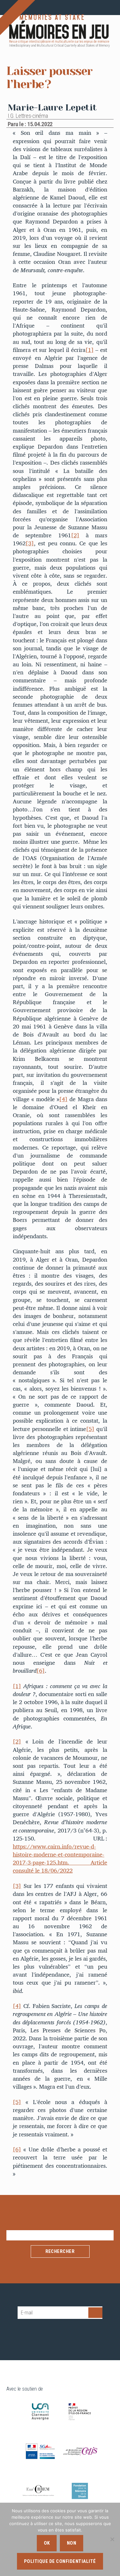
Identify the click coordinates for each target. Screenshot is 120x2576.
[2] (75, 535)
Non (72, 2543)
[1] (90, 350)
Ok (47, 2543)
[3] (30, 543)
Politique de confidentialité (60, 2561)
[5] (90, 1429)
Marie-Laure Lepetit (52, 107)
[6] (41, 1671)
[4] (63, 1099)
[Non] (112, 2539)
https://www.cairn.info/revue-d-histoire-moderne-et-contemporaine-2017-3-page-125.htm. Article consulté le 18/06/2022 (60, 1859)
